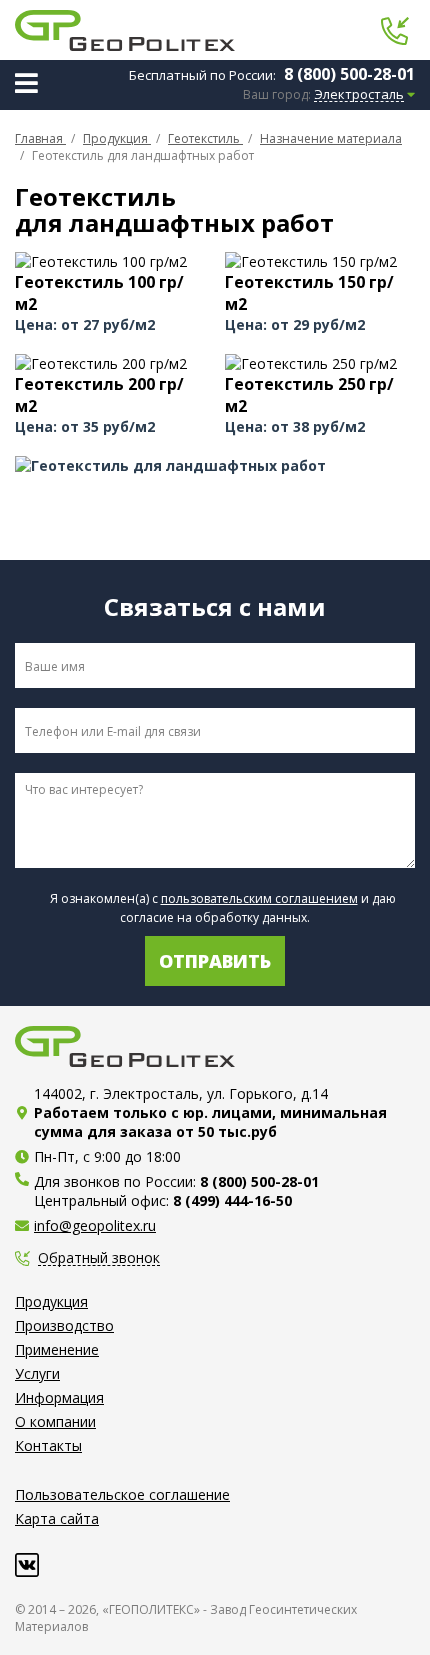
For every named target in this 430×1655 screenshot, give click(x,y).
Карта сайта (57, 1518)
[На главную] (125, 30)
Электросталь (359, 95)
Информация (59, 1397)
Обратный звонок (99, 1258)
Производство (64, 1325)
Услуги (37, 1373)
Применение (57, 1349)
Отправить (215, 961)
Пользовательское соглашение (122, 1494)
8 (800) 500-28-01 (349, 74)
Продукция (51, 1301)
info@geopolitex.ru (95, 1225)
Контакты (48, 1445)
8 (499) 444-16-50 (232, 1200)
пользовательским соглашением (259, 898)
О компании (55, 1421)
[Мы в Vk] (27, 1565)
